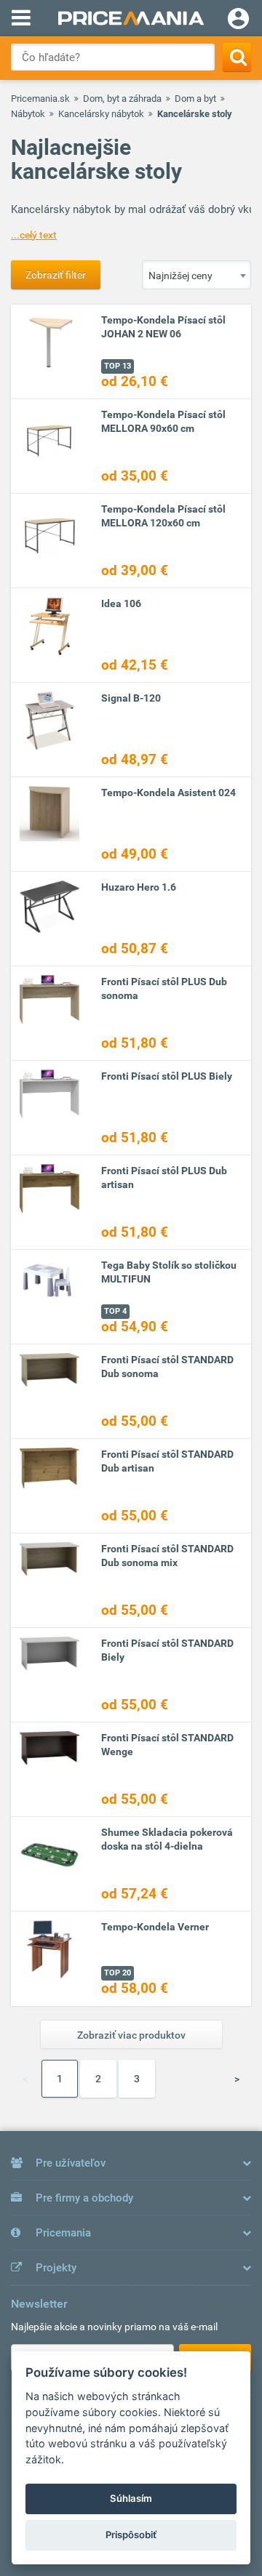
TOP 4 (115, 1311)
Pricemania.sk (40, 99)
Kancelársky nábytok (101, 114)
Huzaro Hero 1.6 (139, 887)
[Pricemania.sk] (131, 18)
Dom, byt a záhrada (122, 99)
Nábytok (28, 114)
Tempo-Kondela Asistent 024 (168, 793)
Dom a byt (195, 99)
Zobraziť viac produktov (131, 2035)
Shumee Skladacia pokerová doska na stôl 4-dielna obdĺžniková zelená (167, 1846)
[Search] (237, 57)
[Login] (238, 20)
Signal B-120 (131, 698)
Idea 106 (121, 603)
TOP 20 (118, 1973)
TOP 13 (118, 366)
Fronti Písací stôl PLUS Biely (167, 1076)
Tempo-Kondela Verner (155, 1927)
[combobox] (196, 275)
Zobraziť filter (56, 275)
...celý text (34, 235)
